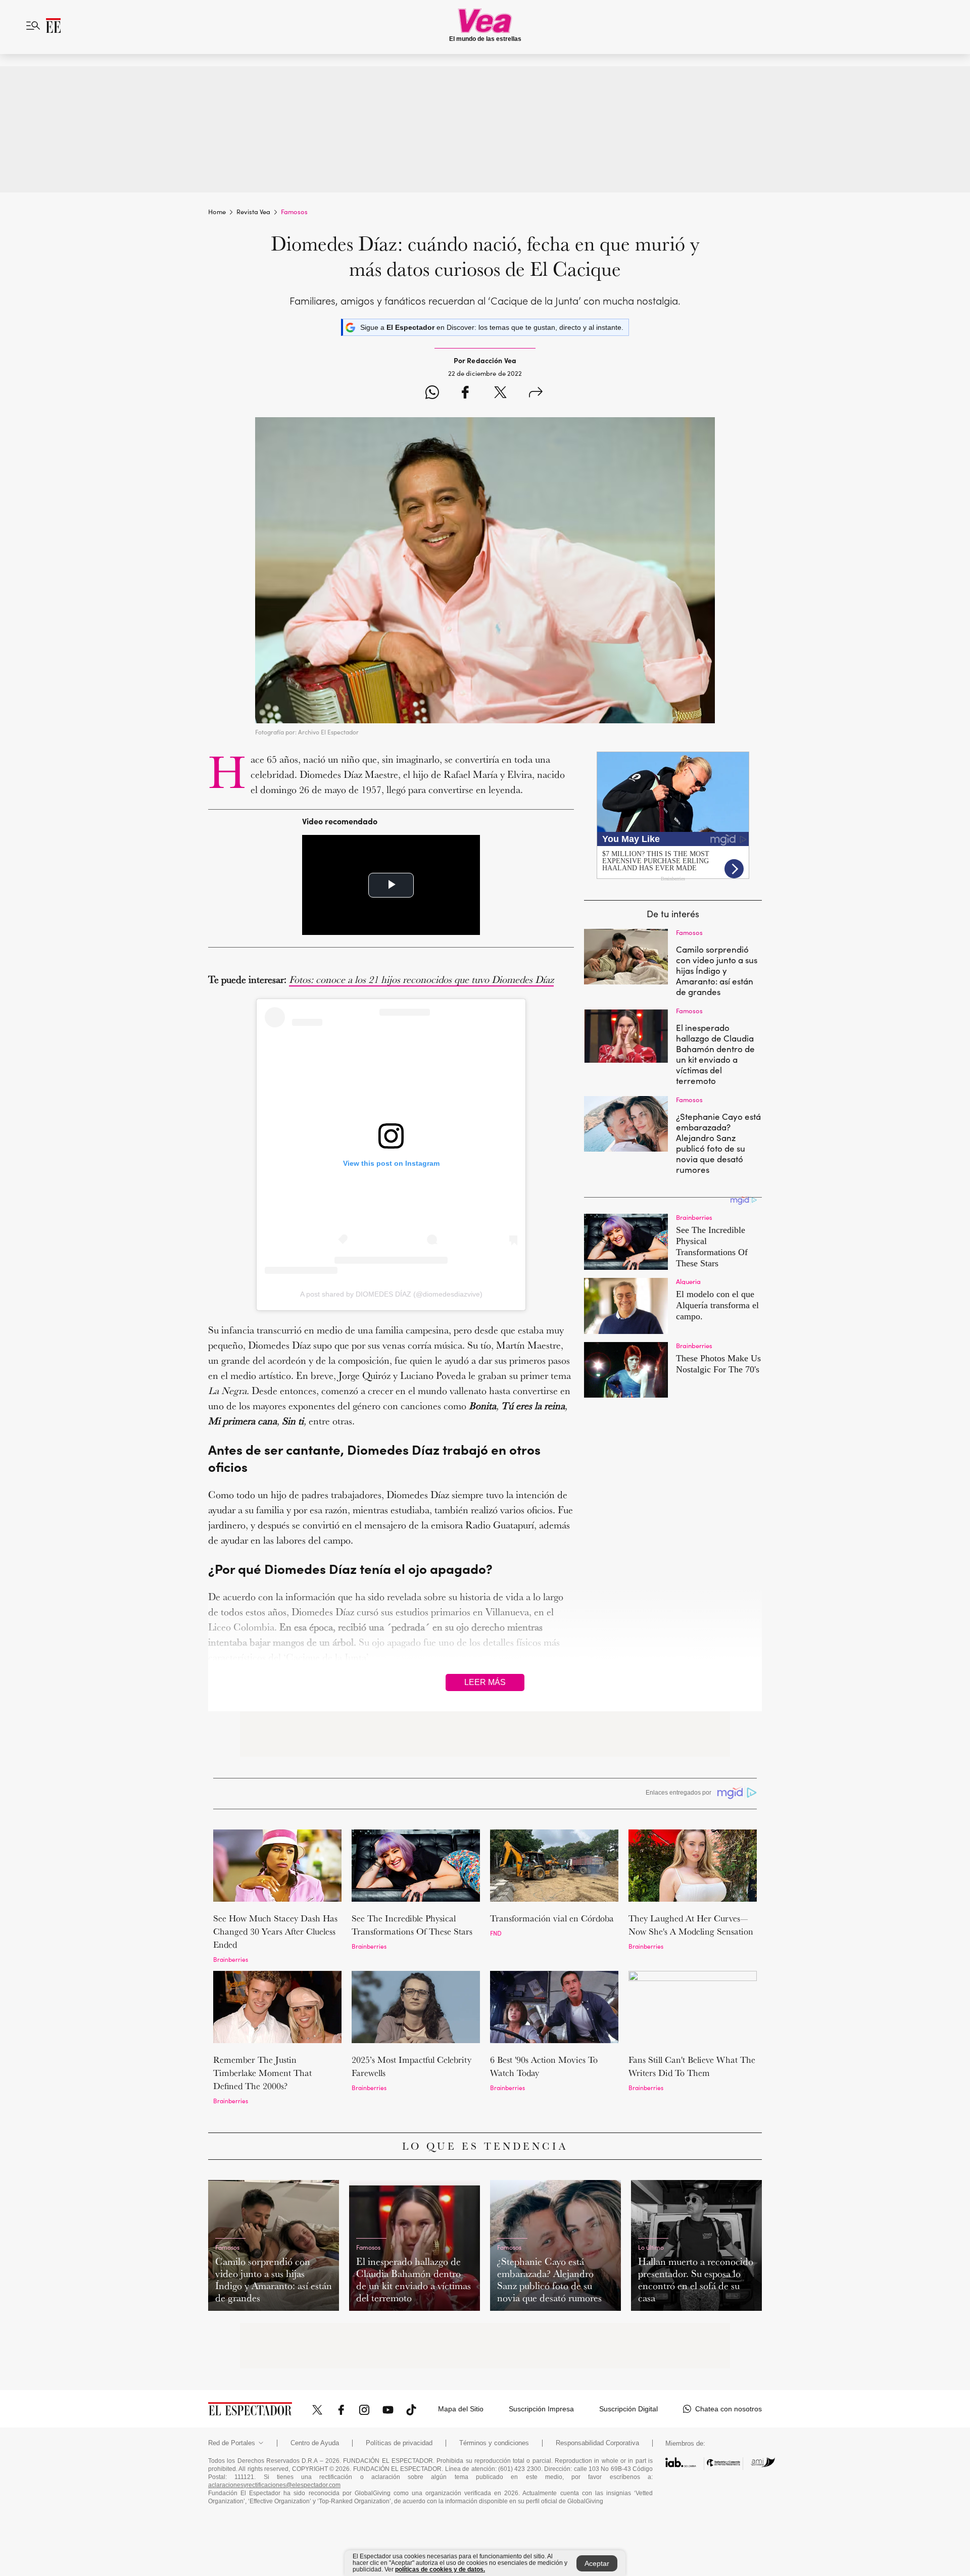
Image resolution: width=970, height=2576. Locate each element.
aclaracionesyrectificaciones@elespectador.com (274, 2485)
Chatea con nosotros (729, 2409)
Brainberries (231, 1959)
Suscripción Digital (628, 2409)
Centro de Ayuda (315, 2443)
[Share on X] (500, 394)
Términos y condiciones (494, 2443)
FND (496, 1933)
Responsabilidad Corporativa (597, 2443)
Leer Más (485, 1682)
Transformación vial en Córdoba (552, 1918)
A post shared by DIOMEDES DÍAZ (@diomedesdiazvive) (391, 1294)
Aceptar (597, 2563)
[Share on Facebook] (465, 394)
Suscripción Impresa (541, 2409)
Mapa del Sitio (461, 2409)
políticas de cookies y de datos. (440, 2569)
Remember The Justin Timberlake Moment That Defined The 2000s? (262, 2073)
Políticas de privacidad (399, 2443)
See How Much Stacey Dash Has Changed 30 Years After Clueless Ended (275, 1931)
